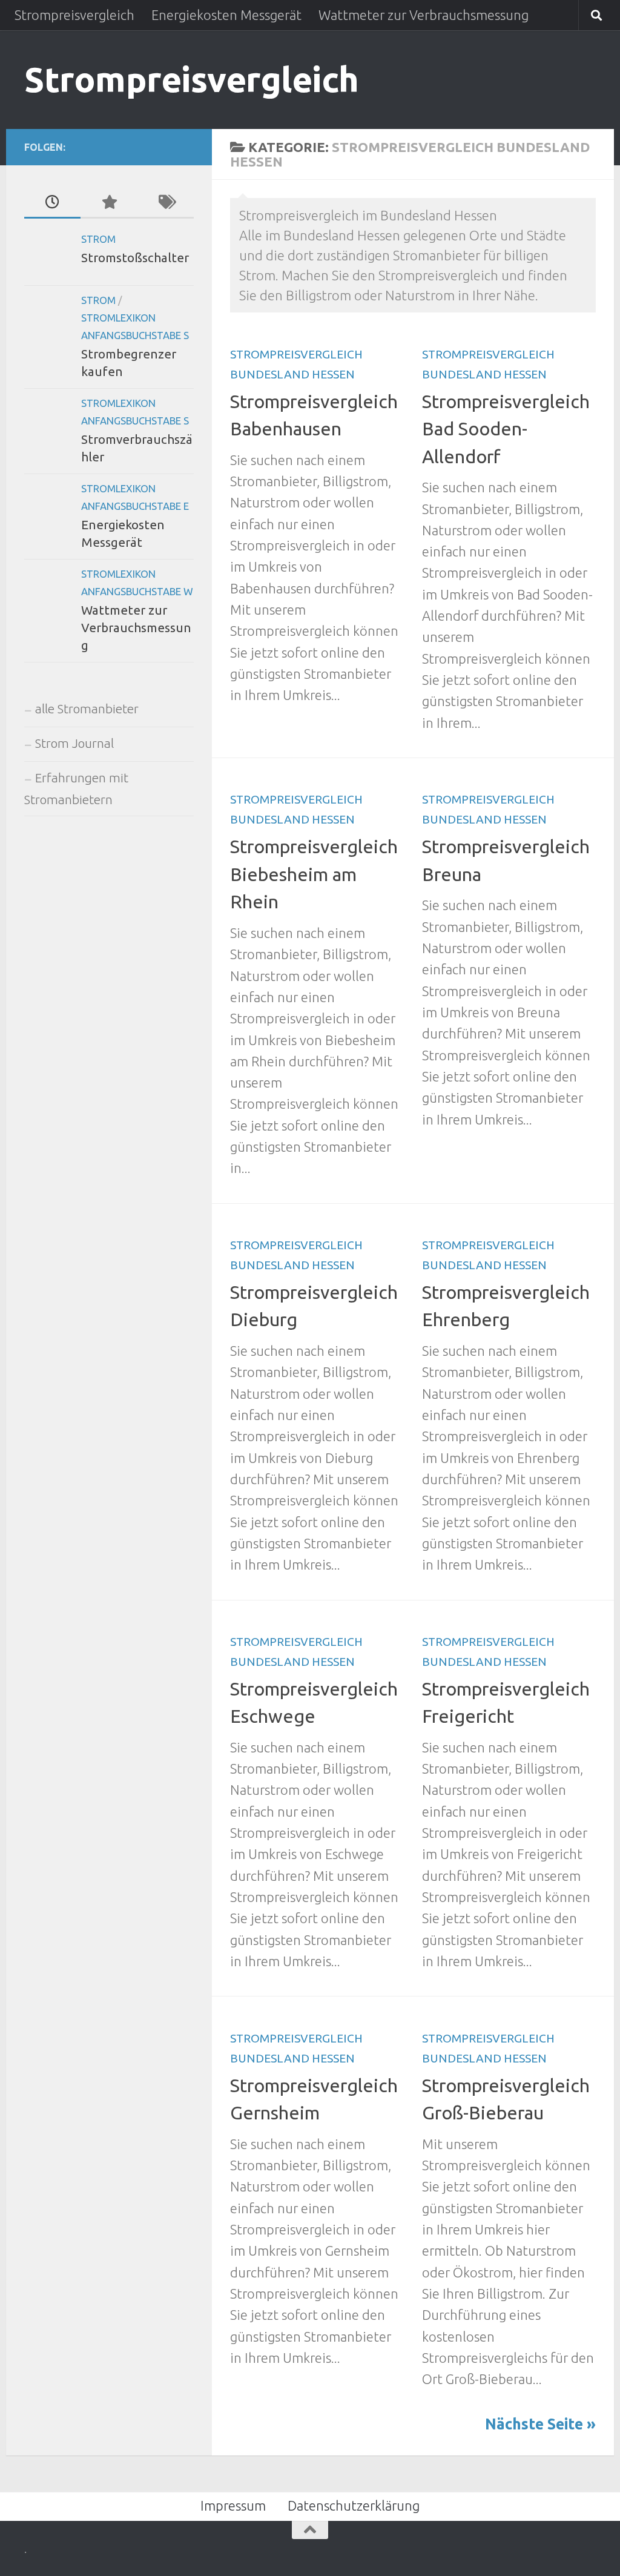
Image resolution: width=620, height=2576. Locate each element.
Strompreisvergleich (74, 15)
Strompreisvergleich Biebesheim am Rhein (314, 874)
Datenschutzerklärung (354, 2505)
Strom (98, 239)
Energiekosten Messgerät (226, 15)
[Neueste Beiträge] (52, 203)
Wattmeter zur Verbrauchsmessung (424, 15)
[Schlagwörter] (166, 203)
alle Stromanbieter (87, 709)
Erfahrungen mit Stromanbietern (76, 789)
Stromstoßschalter (135, 258)
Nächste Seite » (540, 2424)
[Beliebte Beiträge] (109, 203)
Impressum (233, 2505)
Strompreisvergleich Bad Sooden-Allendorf (506, 429)
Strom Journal (74, 743)
